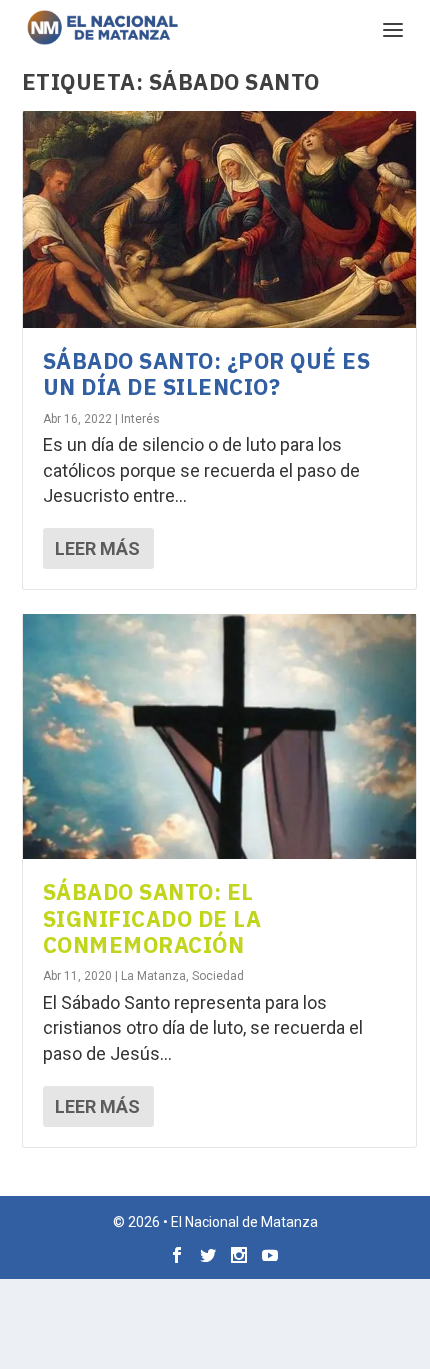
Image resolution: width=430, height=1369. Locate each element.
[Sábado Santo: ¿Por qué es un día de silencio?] (219, 219)
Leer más (97, 548)
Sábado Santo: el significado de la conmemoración (152, 918)
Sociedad (218, 976)
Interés (140, 419)
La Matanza (153, 976)
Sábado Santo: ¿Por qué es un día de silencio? (207, 373)
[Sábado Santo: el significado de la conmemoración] (219, 736)
